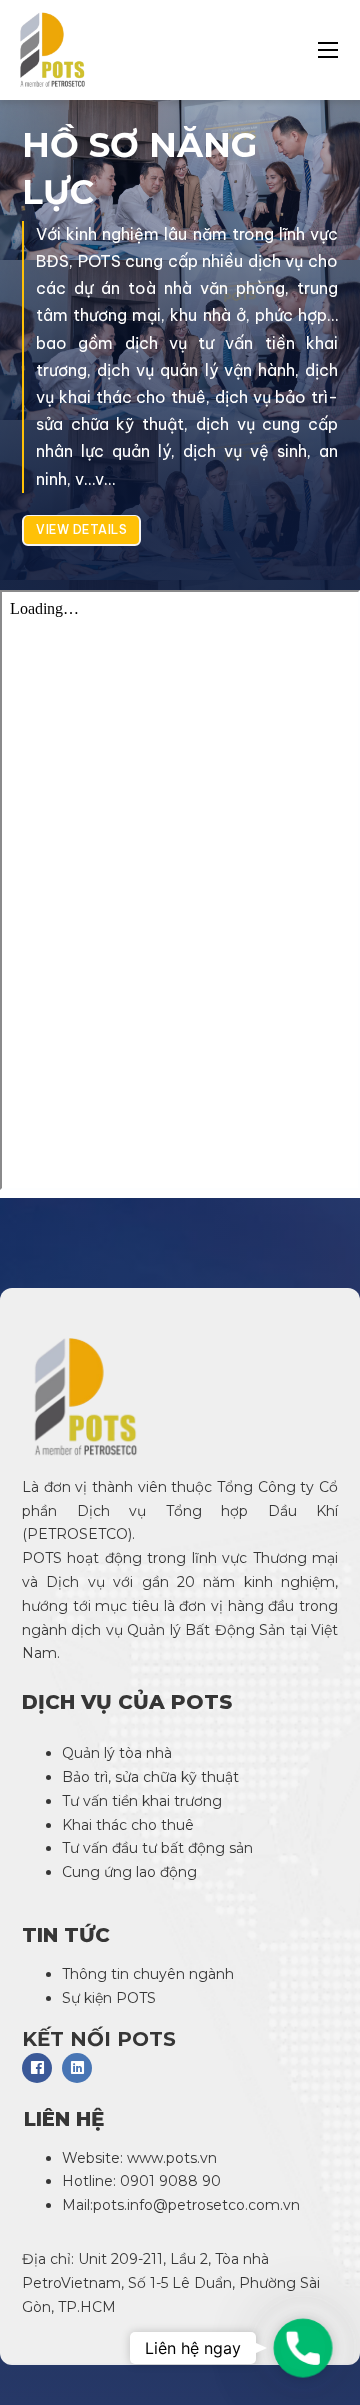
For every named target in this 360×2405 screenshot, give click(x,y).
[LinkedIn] (77, 2068)
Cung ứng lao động (131, 1872)
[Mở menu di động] (328, 50)
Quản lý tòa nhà (117, 1753)
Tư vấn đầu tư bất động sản (157, 1848)
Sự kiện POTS (109, 1998)
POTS (42, 1558)
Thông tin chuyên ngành (148, 1974)
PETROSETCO (77, 1534)
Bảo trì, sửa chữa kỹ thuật (152, 1777)
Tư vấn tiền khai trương (144, 1801)
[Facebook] (37, 2068)
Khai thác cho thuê (128, 1825)
